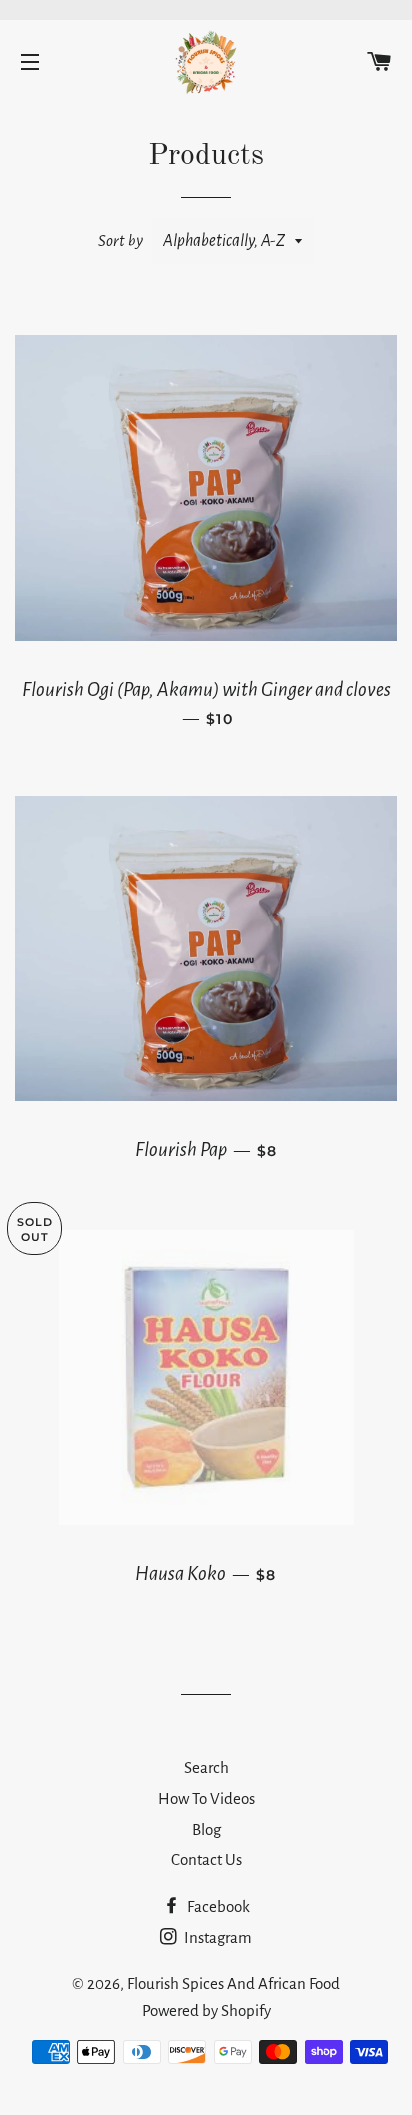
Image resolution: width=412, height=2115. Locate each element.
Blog (206, 1829)
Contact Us (206, 1859)
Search (206, 1767)
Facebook (217, 1906)
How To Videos (206, 1798)
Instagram (216, 1937)
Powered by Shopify (206, 2010)
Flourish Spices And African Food (233, 1983)
